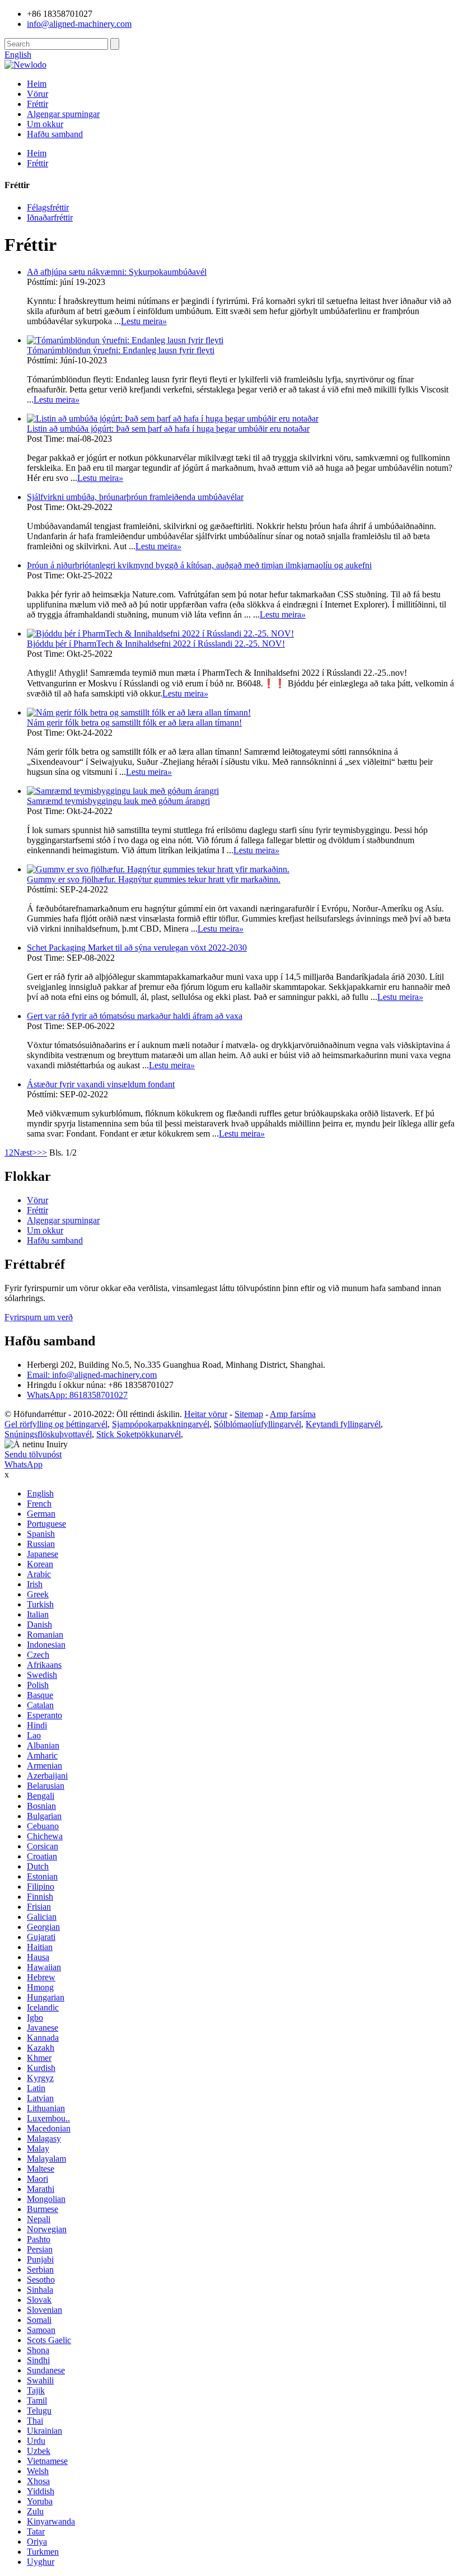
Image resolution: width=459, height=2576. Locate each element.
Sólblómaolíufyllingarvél (257, 1424)
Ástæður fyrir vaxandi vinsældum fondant (101, 1084)
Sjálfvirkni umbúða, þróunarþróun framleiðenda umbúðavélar (135, 497)
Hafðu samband (55, 134)
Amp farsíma (293, 1414)
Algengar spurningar (63, 114)
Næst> (25, 1153)
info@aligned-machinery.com (79, 24)
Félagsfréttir (48, 207)
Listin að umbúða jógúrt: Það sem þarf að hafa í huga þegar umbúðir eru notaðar (168, 429)
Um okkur (45, 124)
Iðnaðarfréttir (50, 218)
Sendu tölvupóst (33, 1454)
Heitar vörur (206, 1414)
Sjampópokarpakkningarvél (161, 1424)
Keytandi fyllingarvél (343, 1424)
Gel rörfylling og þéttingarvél (56, 1424)
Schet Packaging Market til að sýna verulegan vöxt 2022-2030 (137, 948)
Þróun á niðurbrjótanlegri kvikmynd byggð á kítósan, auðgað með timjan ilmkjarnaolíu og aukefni (199, 565)
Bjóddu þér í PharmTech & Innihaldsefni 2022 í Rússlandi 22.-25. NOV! (156, 644)
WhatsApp (24, 1464)
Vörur (38, 94)
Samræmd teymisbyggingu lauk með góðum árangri (118, 801)
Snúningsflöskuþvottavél (48, 1434)
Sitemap (249, 1414)
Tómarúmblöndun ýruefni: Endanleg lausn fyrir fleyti (121, 350)
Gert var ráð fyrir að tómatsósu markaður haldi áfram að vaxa (135, 1016)
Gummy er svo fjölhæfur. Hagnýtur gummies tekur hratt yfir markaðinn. (154, 879)
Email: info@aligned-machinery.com (92, 1375)
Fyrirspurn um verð (39, 1317)
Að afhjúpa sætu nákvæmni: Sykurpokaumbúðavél (117, 272)
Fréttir (38, 104)
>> (42, 1153)
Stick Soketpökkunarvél (139, 1434)
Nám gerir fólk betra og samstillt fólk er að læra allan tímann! (134, 723)
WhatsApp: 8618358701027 (77, 1395)
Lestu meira (144, 321)
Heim (37, 84)
